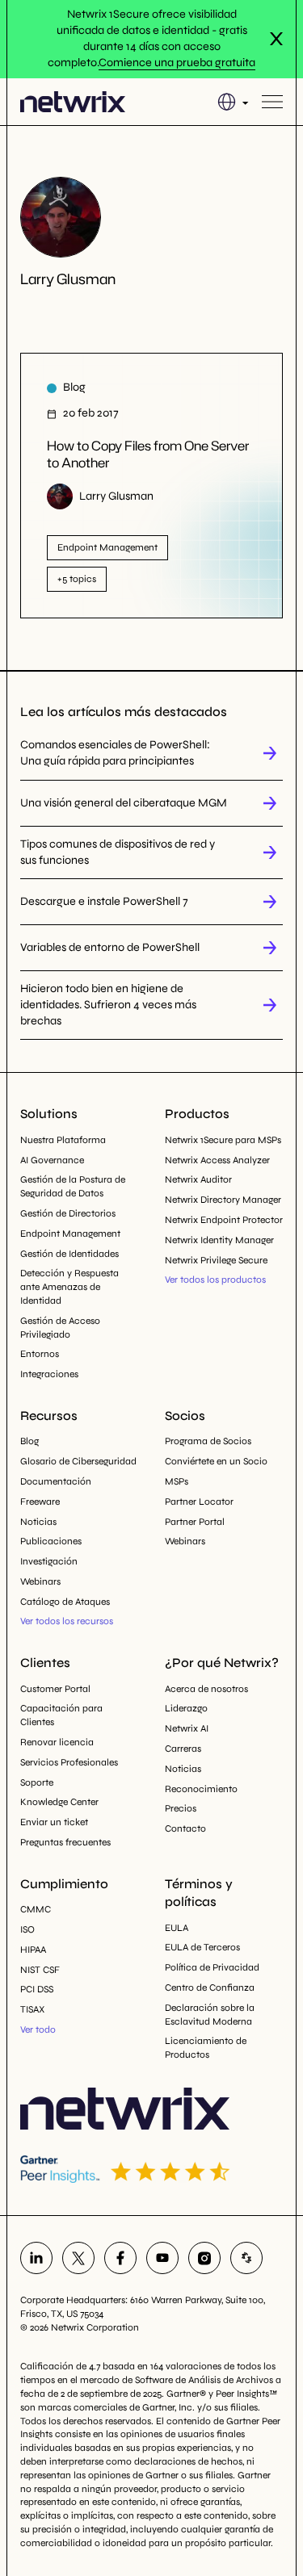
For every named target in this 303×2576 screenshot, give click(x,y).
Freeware (40, 1502)
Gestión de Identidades (69, 1254)
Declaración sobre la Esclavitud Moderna (210, 2015)
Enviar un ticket (54, 1822)
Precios (181, 1808)
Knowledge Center (59, 1802)
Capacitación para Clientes (61, 1715)
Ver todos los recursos (67, 1621)
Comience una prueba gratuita (177, 63)
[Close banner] (276, 39)
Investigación (49, 1561)
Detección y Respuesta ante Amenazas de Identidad (69, 1287)
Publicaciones (51, 1541)
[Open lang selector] (233, 102)
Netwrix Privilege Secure (216, 1260)
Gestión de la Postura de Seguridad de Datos (73, 1186)
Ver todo (38, 2029)
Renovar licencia (57, 1742)
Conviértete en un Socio (216, 1461)
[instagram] (204, 2258)
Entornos (40, 1354)
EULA (177, 1928)
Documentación (56, 1481)
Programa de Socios (208, 1441)
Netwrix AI (187, 1728)
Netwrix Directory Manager (223, 1200)
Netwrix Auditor (198, 1179)
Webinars (40, 1581)
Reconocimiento (201, 1789)
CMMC (36, 1909)
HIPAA (33, 1950)
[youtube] (162, 2258)
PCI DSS (37, 1989)
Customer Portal (55, 1689)
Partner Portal (195, 1522)
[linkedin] (36, 2258)
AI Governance (52, 1160)
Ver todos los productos (215, 1280)
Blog (29, 1441)
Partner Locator (199, 1502)
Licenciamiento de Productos (206, 2048)
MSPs (177, 1481)
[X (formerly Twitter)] (78, 2258)
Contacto (185, 1828)
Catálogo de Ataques (65, 1602)
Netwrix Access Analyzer (217, 1160)
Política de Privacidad (212, 1967)
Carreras (183, 1749)
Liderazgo (186, 1708)
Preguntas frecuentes (65, 1842)
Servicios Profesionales (69, 1762)
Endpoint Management (70, 1234)
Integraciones (49, 1374)
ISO (27, 1929)
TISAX (32, 2009)
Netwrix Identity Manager (219, 1240)
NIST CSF (40, 1970)
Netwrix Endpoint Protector (224, 1220)
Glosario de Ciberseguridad (78, 1461)
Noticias (38, 1522)
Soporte (37, 1782)
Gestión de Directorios (68, 1213)
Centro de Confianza (210, 1987)
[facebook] (120, 2258)
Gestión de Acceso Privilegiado (60, 1328)
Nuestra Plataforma (63, 1140)
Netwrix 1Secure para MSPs (223, 1140)
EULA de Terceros (202, 1947)
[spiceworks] (246, 2258)
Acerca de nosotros (206, 1689)
